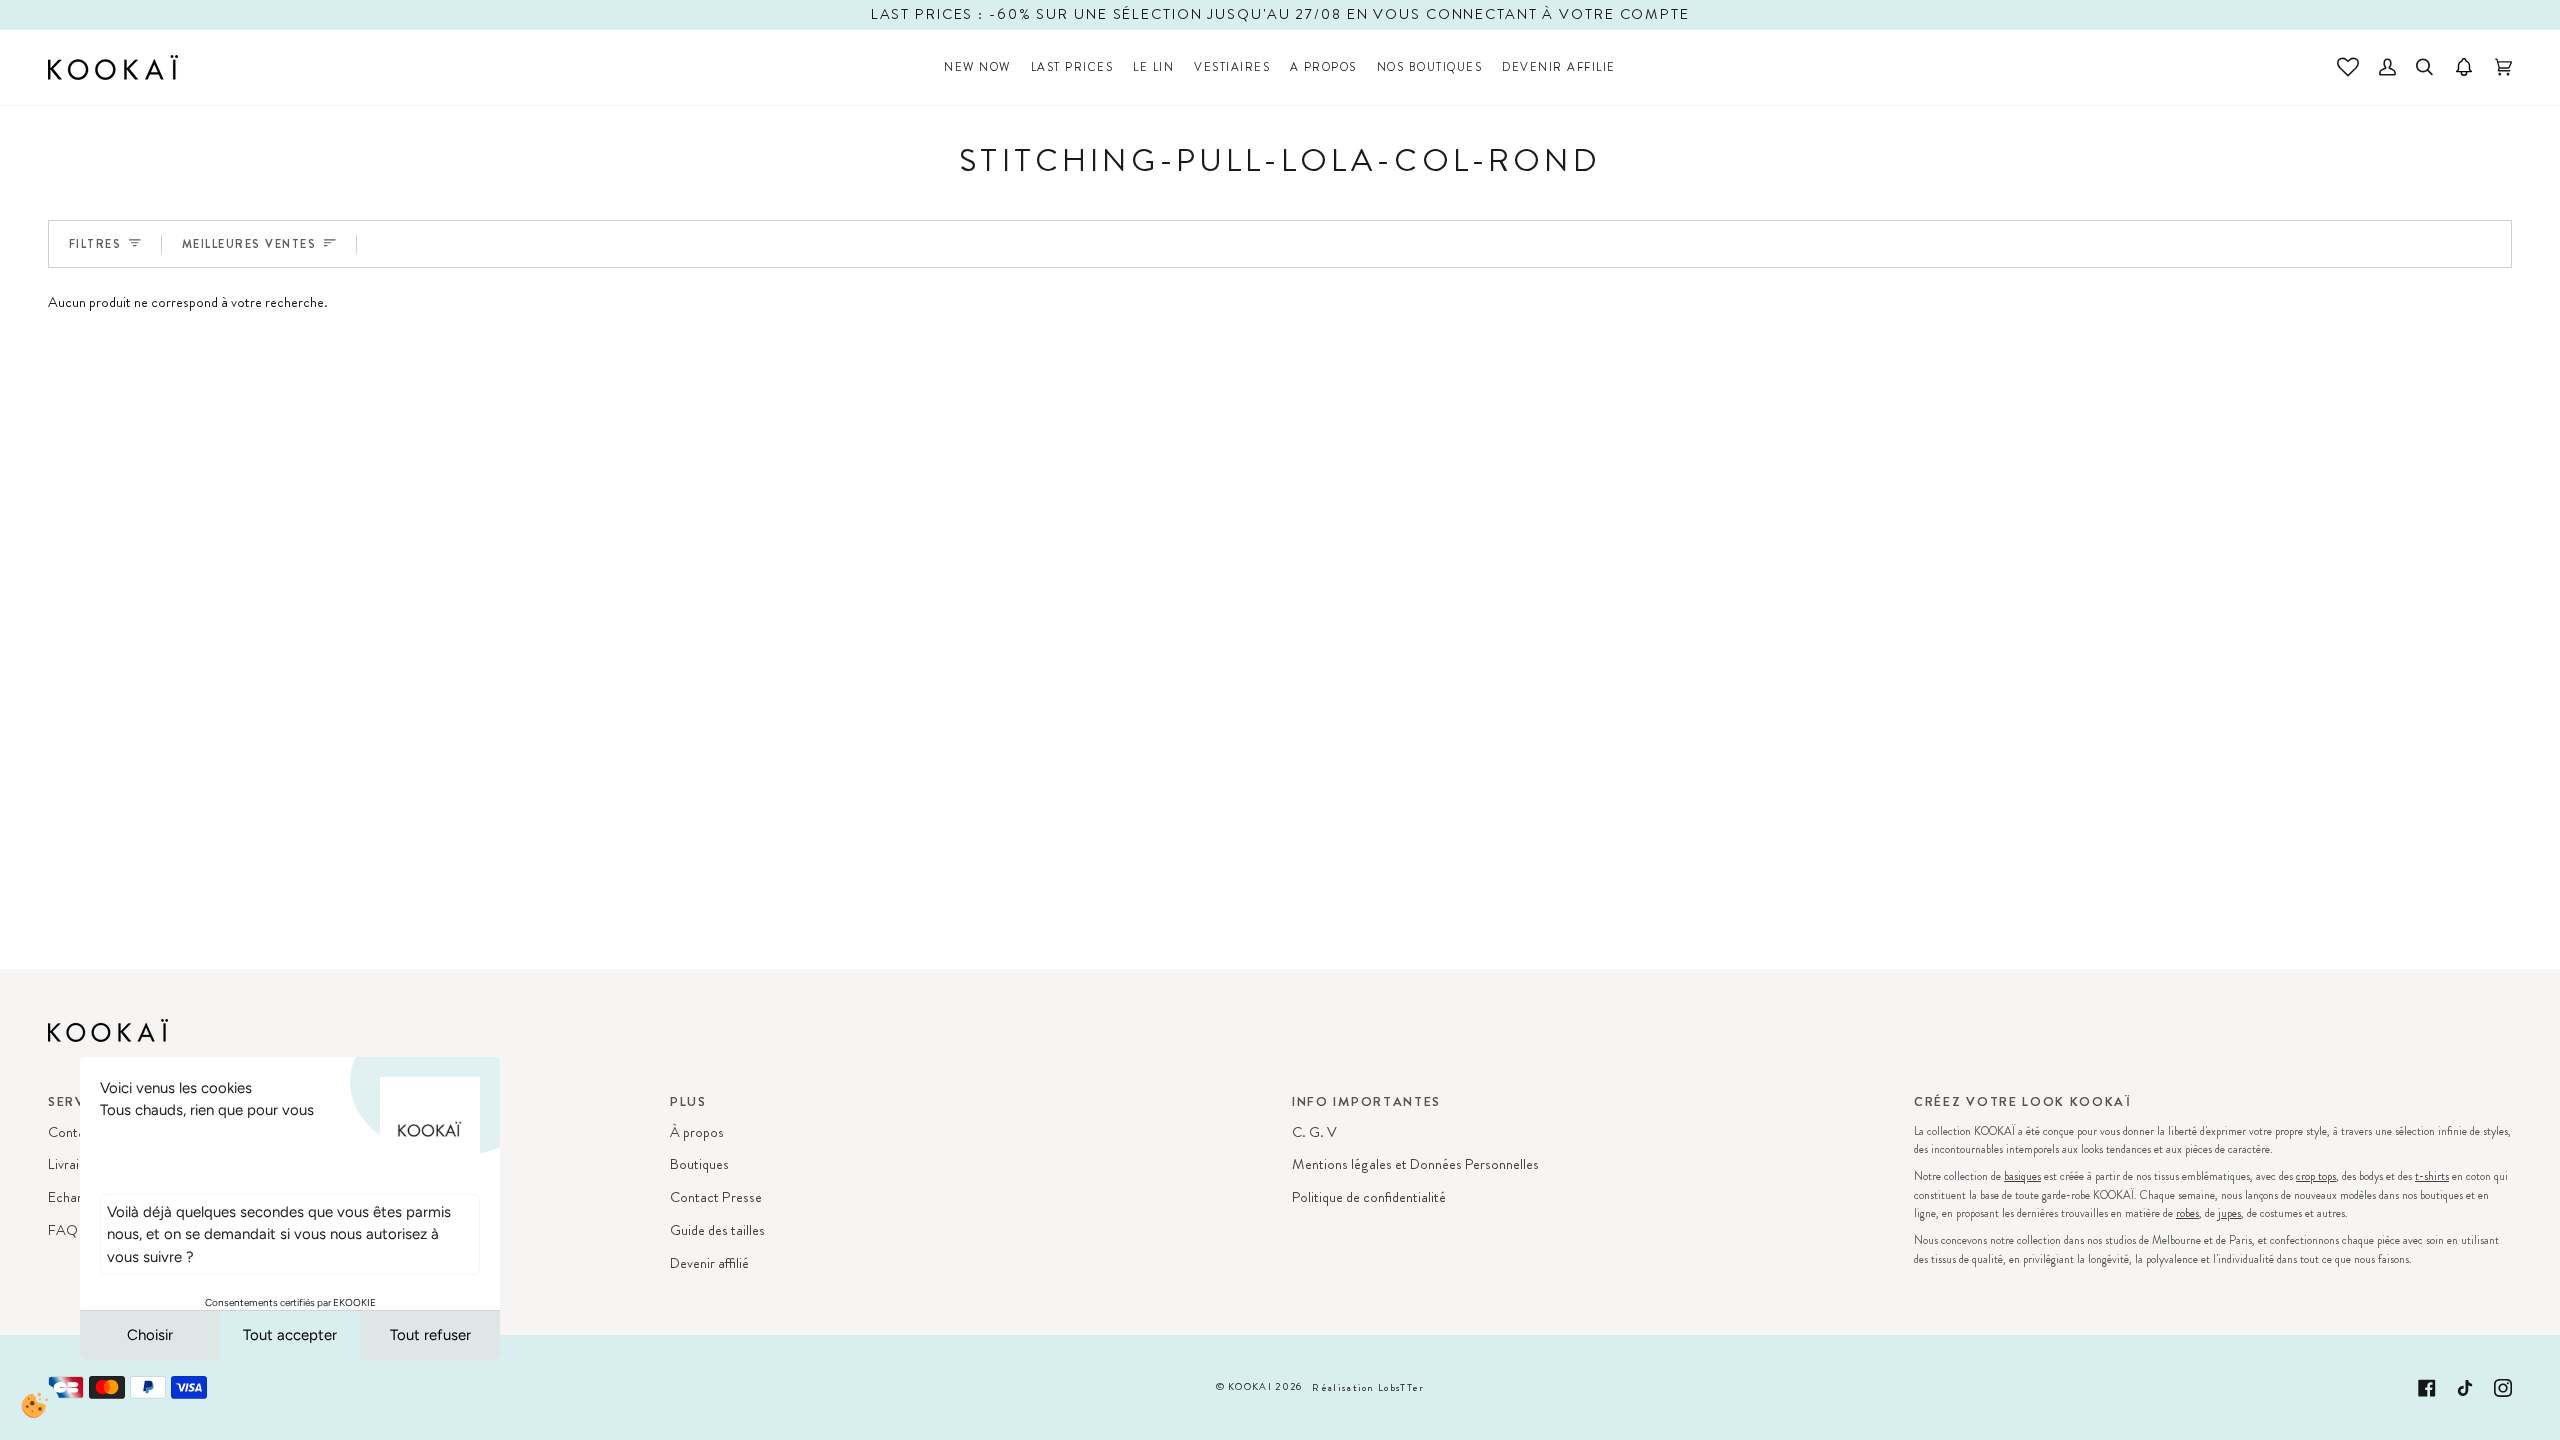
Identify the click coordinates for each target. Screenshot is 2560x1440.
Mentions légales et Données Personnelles (1415, 1164)
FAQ (63, 1230)
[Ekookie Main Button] (35, 1405)
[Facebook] (2427, 1388)
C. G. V (1314, 1132)
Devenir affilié (709, 1263)
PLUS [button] (688, 1101)
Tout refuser (430, 1335)
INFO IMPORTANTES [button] (1366, 1101)
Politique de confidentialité (1369, 1197)
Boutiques (699, 1164)
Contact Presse (716, 1197)
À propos (697, 1132)
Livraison (74, 1164)
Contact (72, 1132)
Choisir (150, 1335)
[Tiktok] (2465, 1388)
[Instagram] (2503, 1388)
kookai (1250, 1387)
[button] (1072, 67)
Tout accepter (290, 1335)
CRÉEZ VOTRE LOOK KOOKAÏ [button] (2022, 1101)
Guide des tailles (717, 1230)
